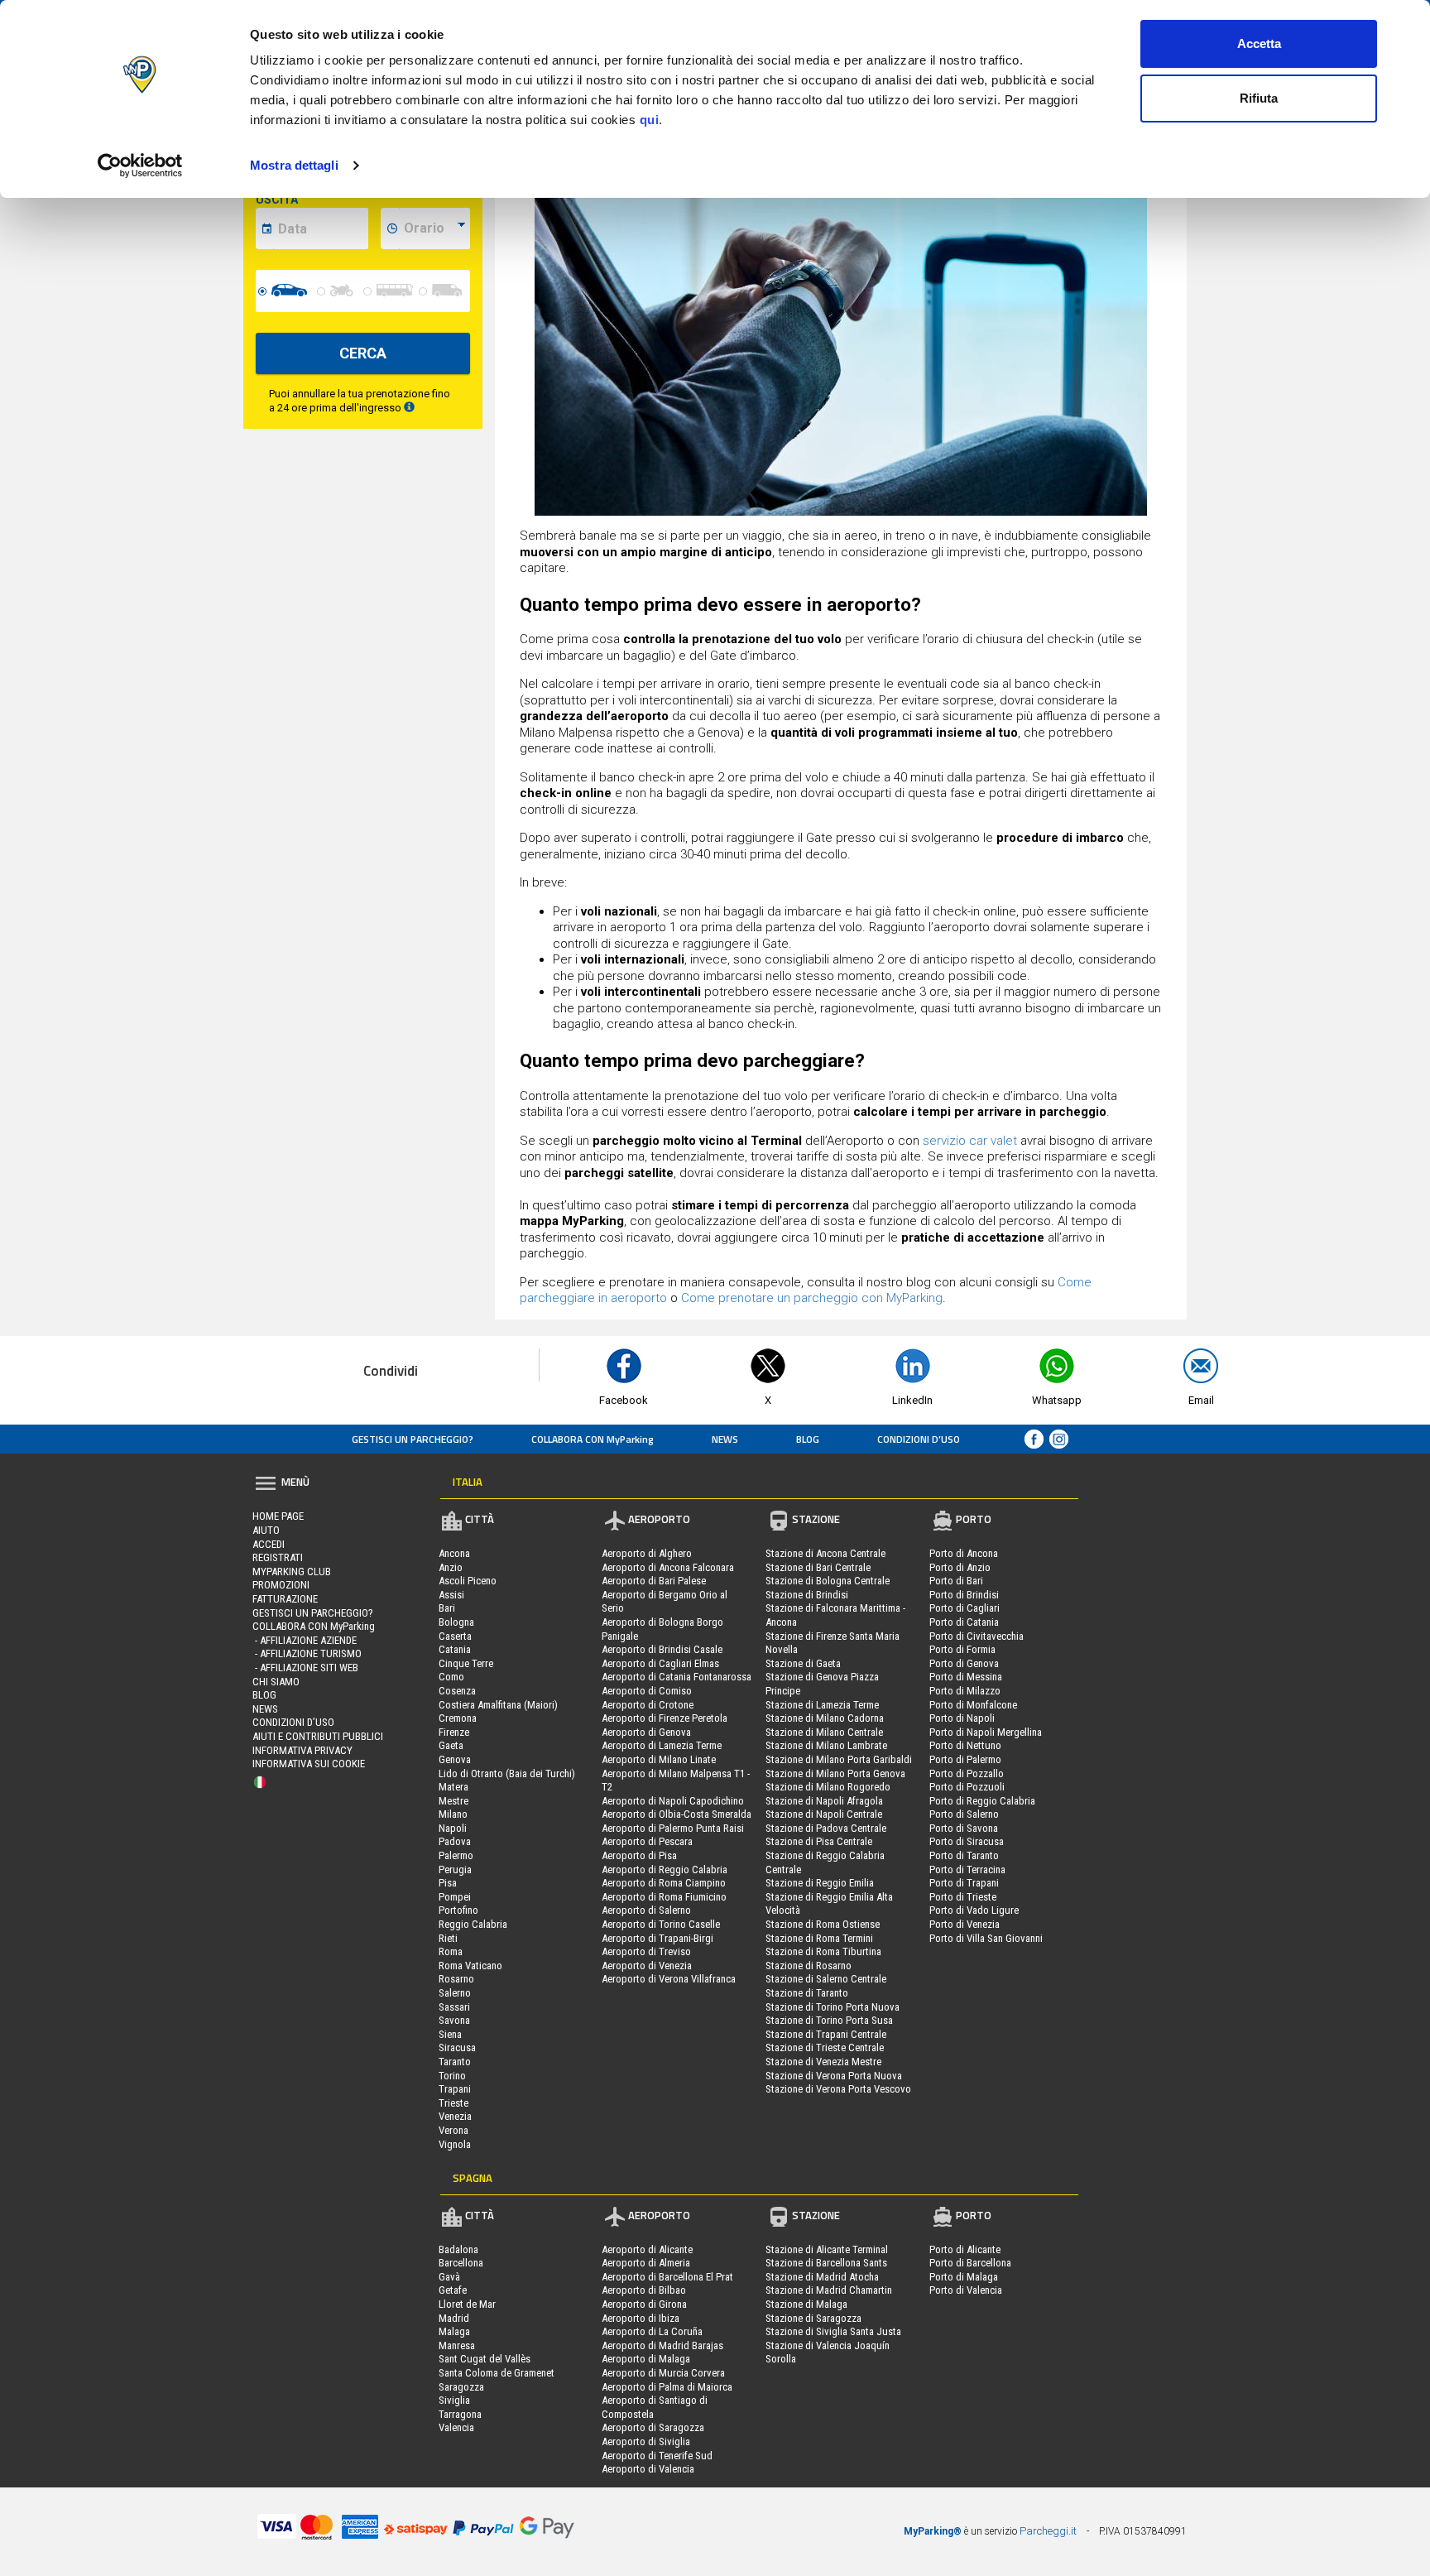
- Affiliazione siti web (305, 1668)
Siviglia (454, 2400)
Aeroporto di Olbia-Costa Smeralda (677, 1814)
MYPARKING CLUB (292, 1572)
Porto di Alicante (965, 2249)
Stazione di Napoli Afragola (824, 1801)
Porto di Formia (962, 1649)
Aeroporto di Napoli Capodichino (673, 1801)
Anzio (451, 1567)
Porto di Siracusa (967, 1841)
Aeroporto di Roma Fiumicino (664, 1897)
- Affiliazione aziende (305, 1640)
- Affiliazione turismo (307, 1653)
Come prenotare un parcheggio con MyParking (812, 1298)
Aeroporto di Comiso (647, 1691)
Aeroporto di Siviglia (646, 2441)
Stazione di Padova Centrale (826, 1828)
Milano (453, 1814)
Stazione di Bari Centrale (818, 1567)
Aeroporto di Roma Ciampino (664, 1883)
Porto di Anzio (960, 1567)
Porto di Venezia (965, 1924)
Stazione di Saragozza (813, 2318)
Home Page (278, 1516)
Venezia (455, 2116)
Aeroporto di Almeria (646, 2263)
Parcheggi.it (1048, 2531)
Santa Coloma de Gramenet (497, 2373)
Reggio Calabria (473, 1924)
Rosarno (456, 1979)
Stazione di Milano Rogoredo (828, 1787)
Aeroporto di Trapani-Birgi (657, 1938)
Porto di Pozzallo (967, 1773)
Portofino (458, 1910)
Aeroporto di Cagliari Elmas (660, 1663)
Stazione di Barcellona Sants (826, 2263)
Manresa (457, 2345)
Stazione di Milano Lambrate (826, 1745)
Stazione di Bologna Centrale (828, 1581)
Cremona (458, 1718)
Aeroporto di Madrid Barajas (662, 2345)
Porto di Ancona (964, 1553)
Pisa (448, 1883)
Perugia (455, 1870)
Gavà (449, 2277)
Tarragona (460, 2414)
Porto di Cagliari (965, 1608)
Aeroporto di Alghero (647, 1553)
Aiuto (266, 1530)
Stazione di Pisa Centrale (819, 1841)
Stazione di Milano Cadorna (825, 1718)
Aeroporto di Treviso (646, 1951)
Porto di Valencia (966, 2290)
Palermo (456, 1855)
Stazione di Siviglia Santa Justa (833, 2331)
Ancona (454, 1553)
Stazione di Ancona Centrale (825, 1553)
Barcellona (461, 2263)
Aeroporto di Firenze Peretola (665, 1718)
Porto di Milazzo (965, 1691)
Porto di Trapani (964, 1883)
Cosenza (457, 1691)
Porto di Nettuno (965, 1745)
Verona (453, 2130)
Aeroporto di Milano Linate (659, 1759)
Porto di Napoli (962, 1718)
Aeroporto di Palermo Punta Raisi (673, 1828)
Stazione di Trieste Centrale (825, 2047)
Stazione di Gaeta (803, 1663)
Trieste (453, 2103)
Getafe (453, 2290)
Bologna (456, 1622)
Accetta (1259, 43)
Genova (455, 1759)
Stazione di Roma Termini (819, 1938)
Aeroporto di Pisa (639, 1855)
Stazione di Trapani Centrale (826, 2034)
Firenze (454, 1732)
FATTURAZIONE (285, 1599)
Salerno (455, 1993)
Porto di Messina (966, 1677)
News (725, 1439)
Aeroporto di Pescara (647, 1841)
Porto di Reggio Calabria (982, 1801)
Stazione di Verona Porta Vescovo (838, 2089)
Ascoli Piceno (468, 1581)
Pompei (455, 1897)
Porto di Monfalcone (973, 1705)
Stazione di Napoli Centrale (824, 1814)
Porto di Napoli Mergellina (986, 1732)
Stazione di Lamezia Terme (822, 1705)
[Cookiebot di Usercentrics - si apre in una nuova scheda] (140, 166)
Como (451, 1677)
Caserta (455, 1636)
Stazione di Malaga (806, 2304)
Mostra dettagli (294, 165)
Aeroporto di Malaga (646, 2359)
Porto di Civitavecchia (977, 1636)
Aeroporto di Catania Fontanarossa (677, 1677)
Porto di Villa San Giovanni (986, 1938)
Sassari (454, 2007)
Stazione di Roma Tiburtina (823, 1951)
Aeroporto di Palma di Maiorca (667, 2387)
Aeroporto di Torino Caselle (661, 1924)
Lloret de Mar (467, 2304)
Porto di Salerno (964, 1814)
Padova (455, 1841)
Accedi (269, 1544)
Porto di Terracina (967, 1870)
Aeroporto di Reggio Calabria (665, 1870)
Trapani (455, 2089)
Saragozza (461, 2387)
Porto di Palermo (965, 1759)
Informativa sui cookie (309, 1764)
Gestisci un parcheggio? (413, 1439)
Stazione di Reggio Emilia (820, 1883)
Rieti (448, 1938)
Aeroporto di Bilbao (644, 2290)
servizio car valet (970, 1141)
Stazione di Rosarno (809, 1966)
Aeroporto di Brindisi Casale (662, 1649)
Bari (447, 1608)
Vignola (455, 2144)
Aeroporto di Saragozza (653, 2427)
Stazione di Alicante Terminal (827, 2249)
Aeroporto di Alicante (647, 2249)
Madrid (454, 2318)
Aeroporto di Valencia (648, 2469)
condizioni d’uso (919, 1439)
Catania (455, 1649)
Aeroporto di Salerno (646, 1910)
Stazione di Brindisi (807, 1595)
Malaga (454, 2331)
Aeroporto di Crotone (648, 1705)
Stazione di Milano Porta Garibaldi (839, 1759)
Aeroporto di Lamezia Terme (662, 1745)
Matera (453, 1787)
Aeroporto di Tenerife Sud (657, 2456)
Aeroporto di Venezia (647, 1966)
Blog (808, 1439)
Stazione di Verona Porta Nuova (834, 2076)
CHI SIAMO (276, 1682)
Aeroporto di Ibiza (641, 2318)
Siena (450, 2034)
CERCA (363, 353)
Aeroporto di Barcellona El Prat (667, 2277)
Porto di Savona (964, 1828)
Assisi (451, 1595)
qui (650, 120)
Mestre (453, 1801)
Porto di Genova (964, 1663)
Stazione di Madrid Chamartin (829, 2290)
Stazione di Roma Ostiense (823, 1924)
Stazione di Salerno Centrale (826, 1979)
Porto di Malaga (964, 2277)
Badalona (458, 2249)
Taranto (455, 2062)
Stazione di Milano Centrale (824, 1732)
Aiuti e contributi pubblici (318, 1736)
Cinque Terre (466, 1663)
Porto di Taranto (964, 1855)
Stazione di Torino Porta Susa (829, 2020)
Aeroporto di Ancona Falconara (668, 1567)
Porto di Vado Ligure (974, 1910)
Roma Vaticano (470, 1966)
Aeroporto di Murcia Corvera (663, 2373)
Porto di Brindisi (964, 1595)
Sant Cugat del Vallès (485, 2359)
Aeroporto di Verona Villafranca (669, 1979)
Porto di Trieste (963, 1897)
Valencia (456, 2427)
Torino (452, 2076)
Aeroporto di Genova (646, 1732)
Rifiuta (1259, 98)
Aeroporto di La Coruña (652, 2331)
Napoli (453, 1828)
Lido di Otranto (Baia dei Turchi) (507, 1773)
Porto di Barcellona (970, 2263)
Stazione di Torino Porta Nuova (833, 2007)
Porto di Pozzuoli (967, 1787)
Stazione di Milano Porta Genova (835, 1773)
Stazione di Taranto (807, 1993)
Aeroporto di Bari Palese (654, 1581)
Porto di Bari (956, 1581)
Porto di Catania (964, 1622)
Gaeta (451, 1745)
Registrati (278, 1557)
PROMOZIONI (281, 1585)
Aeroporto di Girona (644, 2304)
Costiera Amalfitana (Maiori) (498, 1705)
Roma (451, 1951)
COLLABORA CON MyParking (593, 1439)
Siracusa (457, 2047)
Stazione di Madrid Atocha (822, 2277)
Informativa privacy (302, 1750)
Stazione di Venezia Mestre (823, 2062)
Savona (454, 2020)
